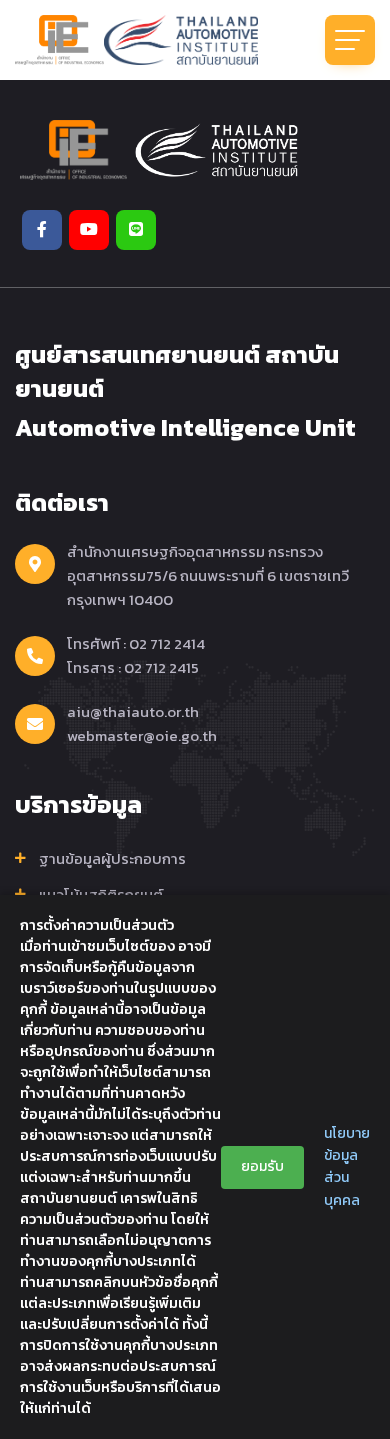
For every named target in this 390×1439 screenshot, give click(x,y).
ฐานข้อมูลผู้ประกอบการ (112, 859)
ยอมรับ (262, 1166)
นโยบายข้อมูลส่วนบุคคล (347, 1167)
